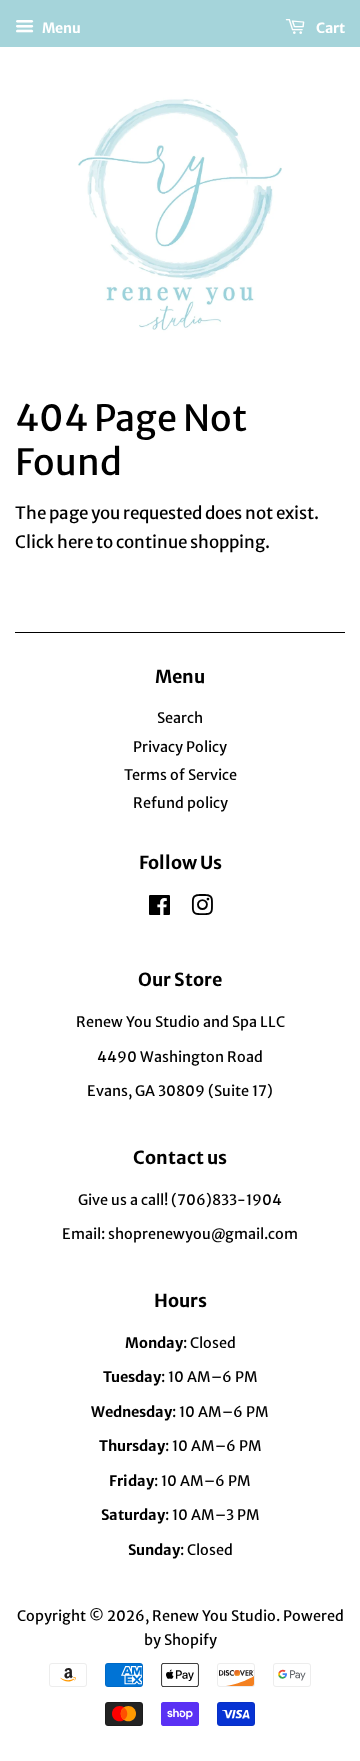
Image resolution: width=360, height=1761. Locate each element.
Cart (329, 28)
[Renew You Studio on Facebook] (159, 909)
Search (180, 718)
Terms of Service (180, 775)
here (75, 542)
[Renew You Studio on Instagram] (202, 909)
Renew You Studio (214, 1616)
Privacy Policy (180, 747)
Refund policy (180, 803)
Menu (60, 28)
